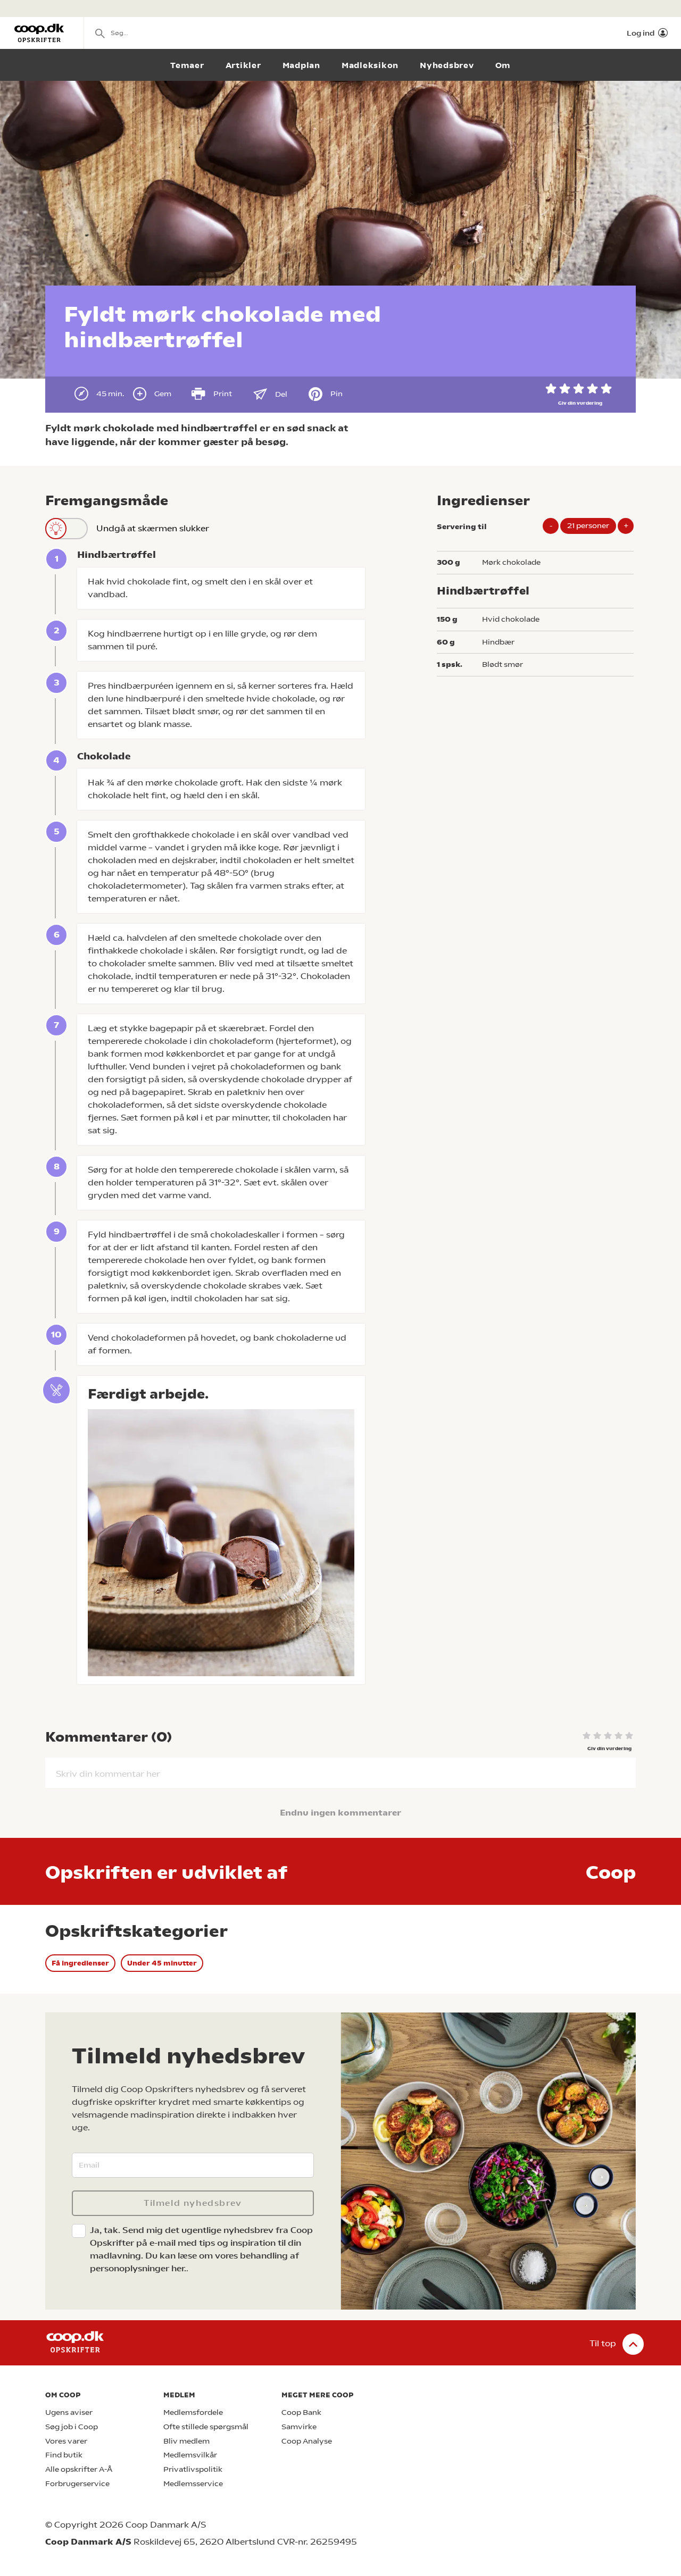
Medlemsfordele (193, 2412)
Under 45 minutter (162, 1963)
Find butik (64, 2455)
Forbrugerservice (77, 2484)
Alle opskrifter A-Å (79, 2469)
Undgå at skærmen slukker (153, 528)
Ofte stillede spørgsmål (206, 2427)
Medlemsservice (193, 2484)
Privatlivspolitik (193, 2469)
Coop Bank (301, 2412)
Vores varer (66, 2441)
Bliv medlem (186, 2441)
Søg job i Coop (72, 2427)
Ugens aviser (69, 2412)
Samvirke (299, 2427)
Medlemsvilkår (190, 2455)
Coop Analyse (307, 2441)
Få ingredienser (80, 1963)
